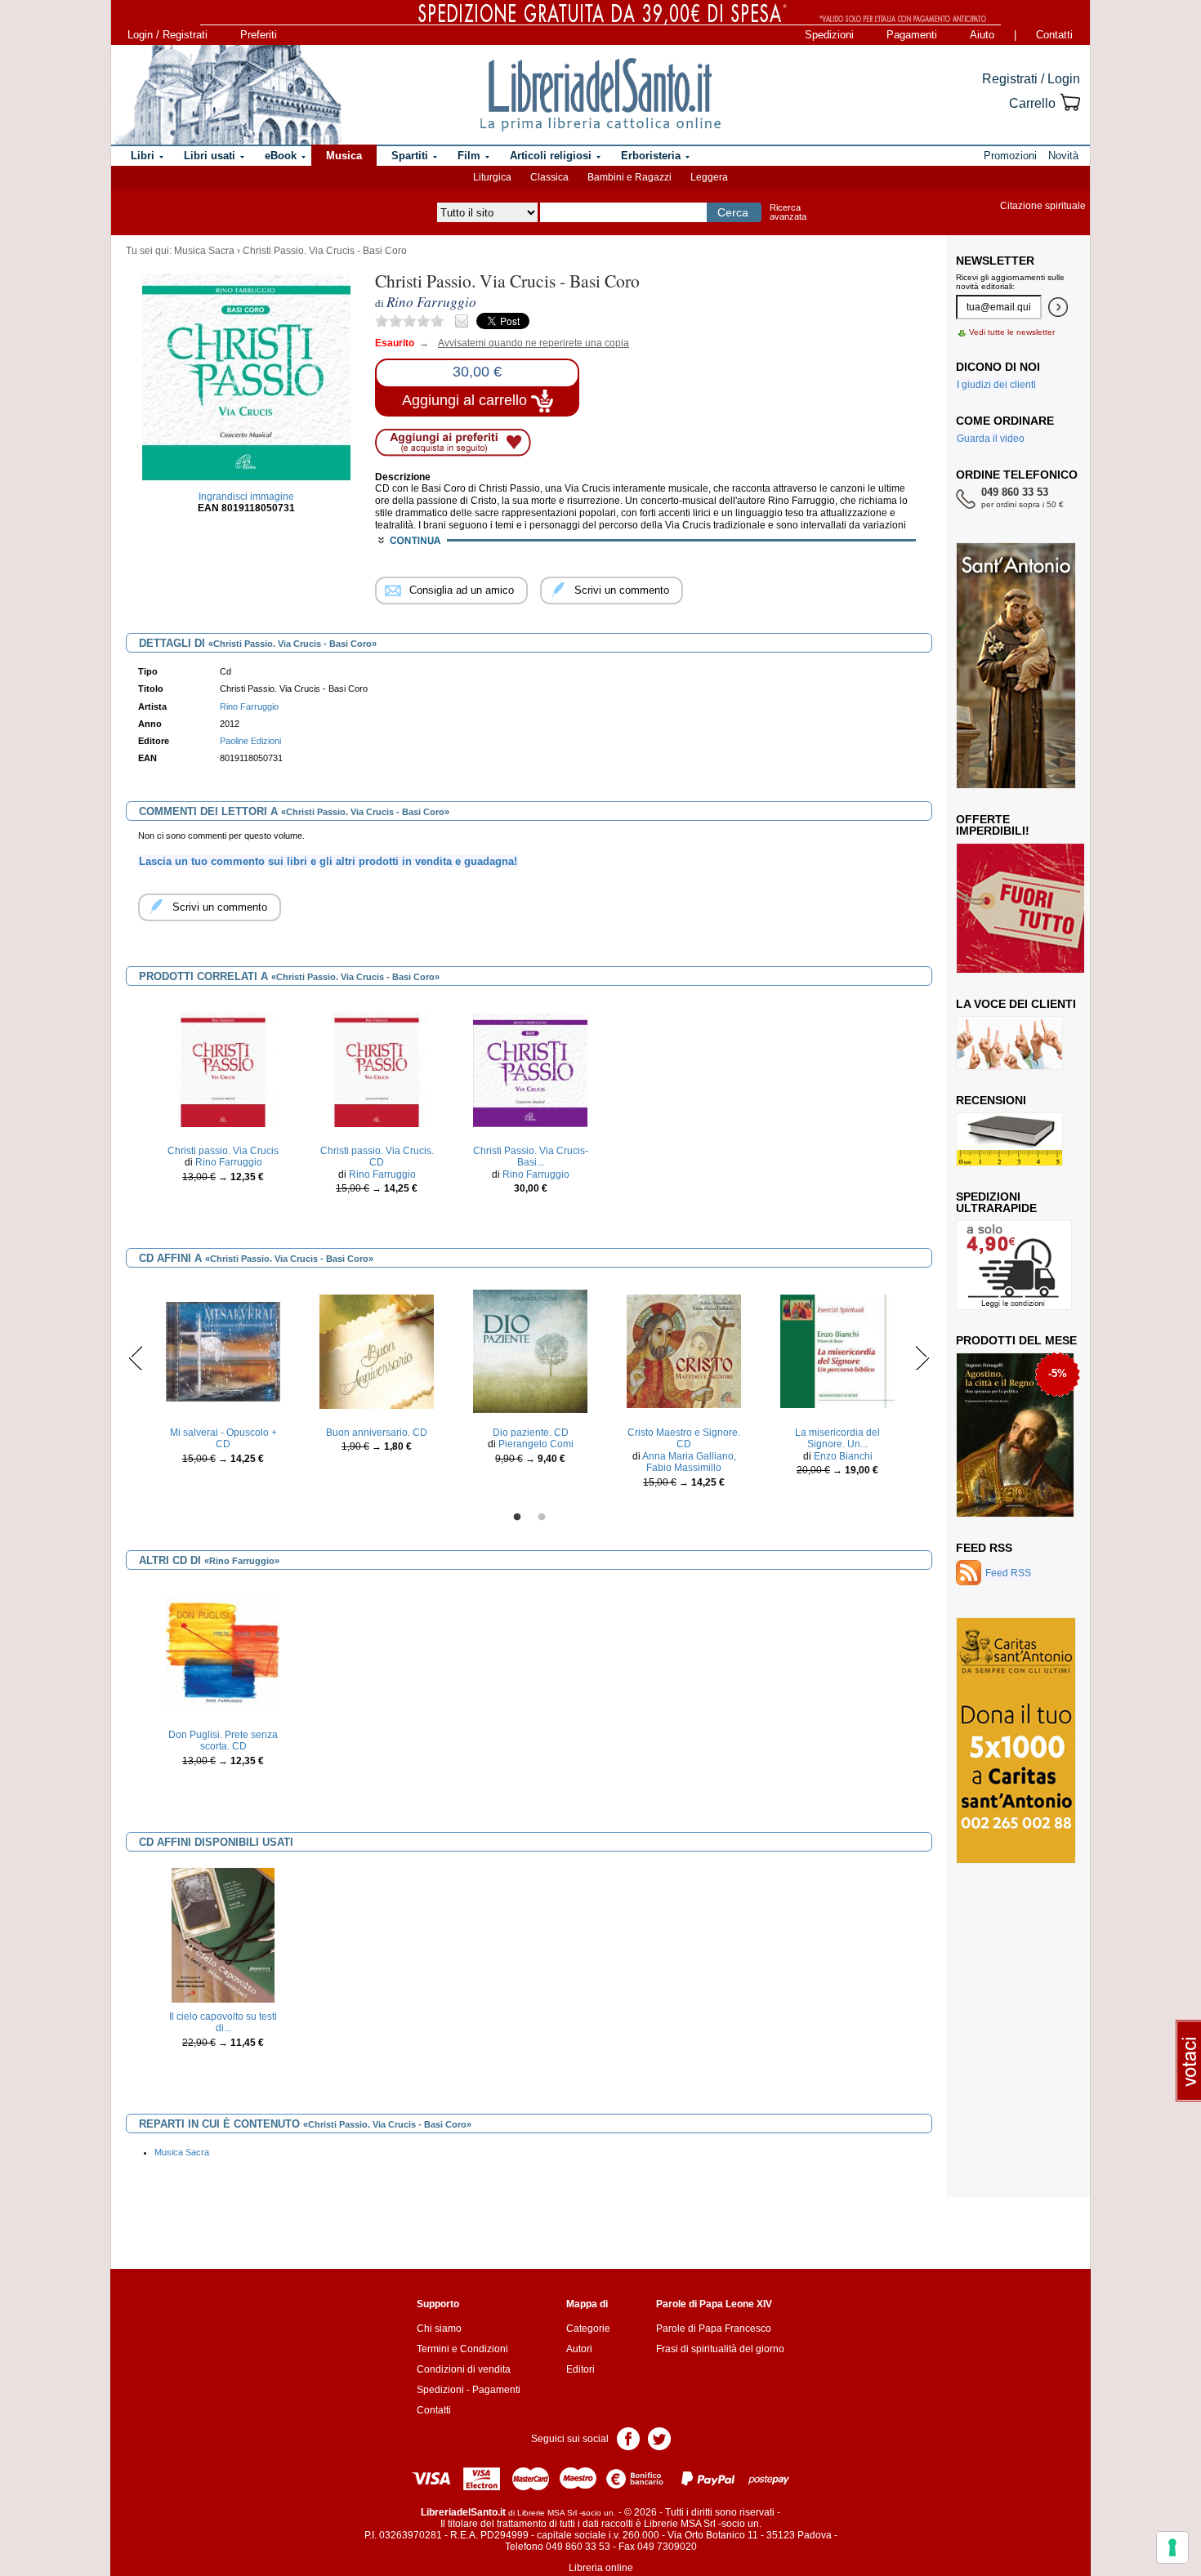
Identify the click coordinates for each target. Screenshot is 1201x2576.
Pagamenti (912, 35)
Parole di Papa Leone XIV (714, 2304)
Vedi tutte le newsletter (1012, 332)
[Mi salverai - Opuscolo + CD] (223, 1351)
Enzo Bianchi (843, 1456)
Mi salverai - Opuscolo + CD (223, 1438)
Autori (579, 2349)
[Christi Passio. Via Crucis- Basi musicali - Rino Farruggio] (530, 1069)
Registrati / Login (1031, 79)
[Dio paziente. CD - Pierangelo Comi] (530, 1351)
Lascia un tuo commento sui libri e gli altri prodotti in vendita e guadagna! (328, 861)
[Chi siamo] (227, 95)
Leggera (709, 177)
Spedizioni (829, 35)
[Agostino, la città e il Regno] (1015, 1434)
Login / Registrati (167, 35)
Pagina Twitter (659, 2438)
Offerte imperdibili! (993, 825)
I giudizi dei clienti (996, 385)
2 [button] (542, 1518)
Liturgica (492, 177)
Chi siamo (439, 2329)
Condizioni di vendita (464, 2369)
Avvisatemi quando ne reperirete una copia (523, 343)
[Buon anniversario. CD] (377, 1351)
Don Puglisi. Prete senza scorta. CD (223, 1740)
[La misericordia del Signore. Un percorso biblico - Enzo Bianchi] (837, 1351)
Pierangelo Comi (536, 1444)
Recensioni (991, 1100)
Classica (549, 177)
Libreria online (601, 2568)
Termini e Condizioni (462, 2349)
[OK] (1058, 307)
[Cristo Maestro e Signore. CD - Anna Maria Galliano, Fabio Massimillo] (684, 1351)
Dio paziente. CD (531, 1433)
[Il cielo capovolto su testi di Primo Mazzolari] (223, 1935)
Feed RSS (984, 1548)
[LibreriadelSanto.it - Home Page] (600, 95)
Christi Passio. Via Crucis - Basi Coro (325, 251)
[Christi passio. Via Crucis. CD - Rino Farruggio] (377, 1069)
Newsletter (995, 261)
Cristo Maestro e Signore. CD (684, 1438)
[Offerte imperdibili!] (1026, 907)
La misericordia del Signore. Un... (837, 1438)
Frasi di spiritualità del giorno (720, 2349)
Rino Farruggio (249, 706)
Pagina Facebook (628, 2438)
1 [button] (517, 1518)
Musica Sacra (204, 251)
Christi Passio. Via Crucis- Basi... (531, 1157)
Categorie (588, 2329)
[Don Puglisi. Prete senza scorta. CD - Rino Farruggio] (223, 1653)
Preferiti (259, 35)
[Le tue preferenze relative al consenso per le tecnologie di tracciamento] (1172, 2547)
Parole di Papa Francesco (714, 2329)
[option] (223, 1112)
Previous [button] (136, 1357)
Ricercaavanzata (788, 212)
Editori (580, 2369)
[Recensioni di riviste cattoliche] (1009, 1139)
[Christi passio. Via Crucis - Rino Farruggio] (223, 1069)
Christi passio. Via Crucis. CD (377, 1157)
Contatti (1054, 35)
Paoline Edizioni (250, 741)
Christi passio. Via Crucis (223, 1151)
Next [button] (922, 1357)
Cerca (733, 212)
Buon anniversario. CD (377, 1433)
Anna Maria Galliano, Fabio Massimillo (689, 1462)
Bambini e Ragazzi (630, 177)
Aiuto (982, 35)
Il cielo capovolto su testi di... (223, 2022)
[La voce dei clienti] (1009, 1042)
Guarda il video (991, 439)
